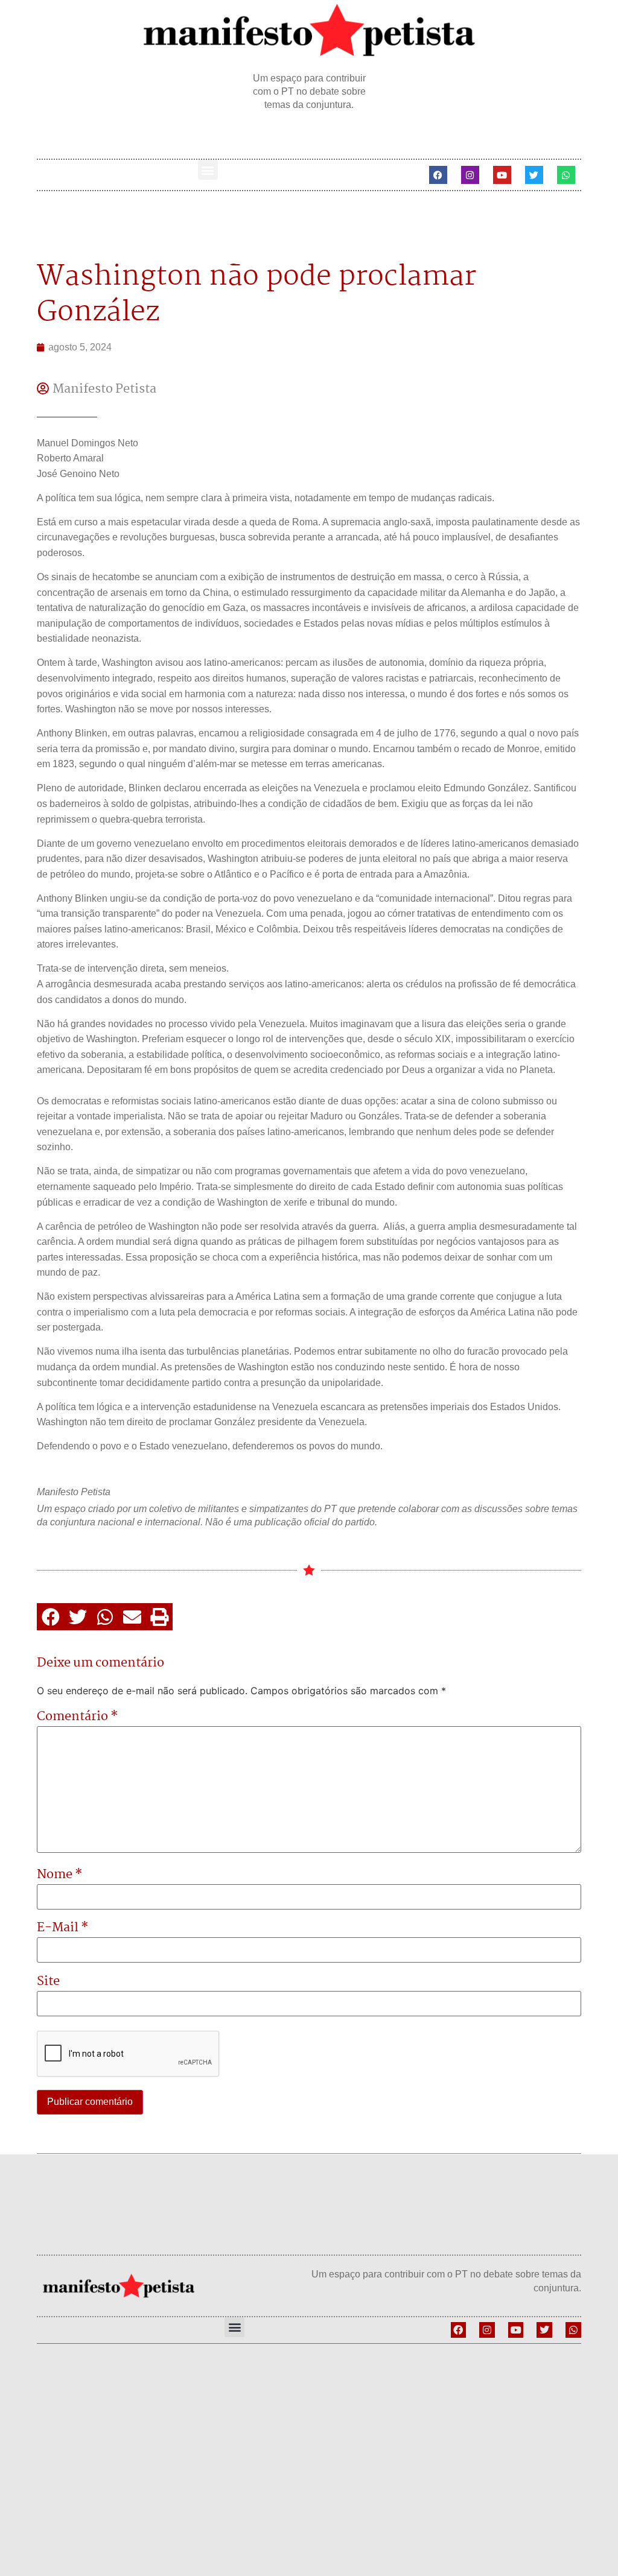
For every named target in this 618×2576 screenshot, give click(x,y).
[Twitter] (534, 175)
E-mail (63, 1928)
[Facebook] (438, 175)
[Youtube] (502, 175)
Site (48, 1981)
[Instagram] (470, 175)
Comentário (78, 1717)
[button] (208, 170)
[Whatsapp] (566, 175)
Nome (60, 1875)
